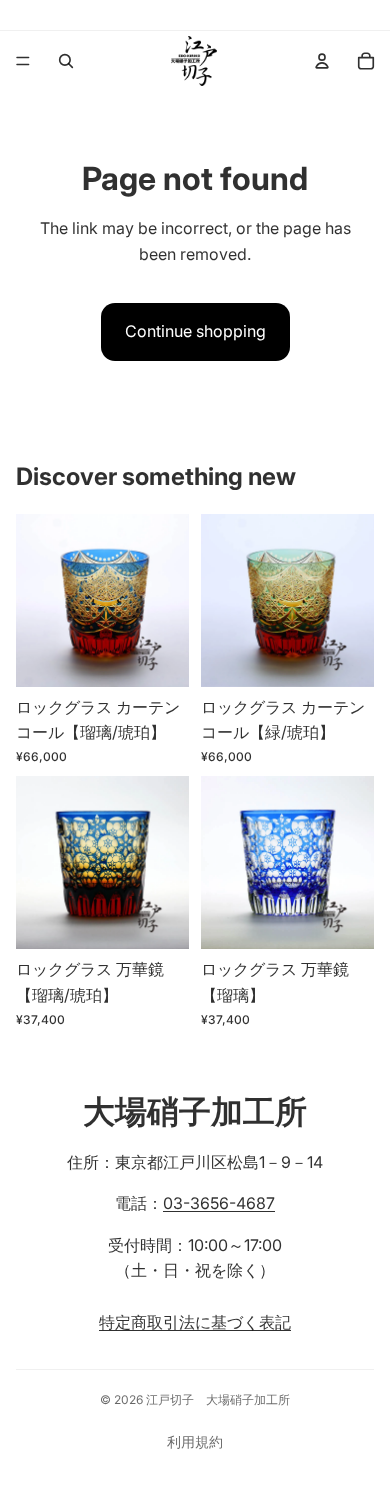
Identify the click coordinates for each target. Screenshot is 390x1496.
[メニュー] (23, 61)
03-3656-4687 (219, 1203)
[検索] (66, 61)
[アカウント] (322, 61)
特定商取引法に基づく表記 (195, 1322)
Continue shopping (195, 331)
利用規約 (195, 1441)
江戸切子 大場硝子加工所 (218, 1399)
